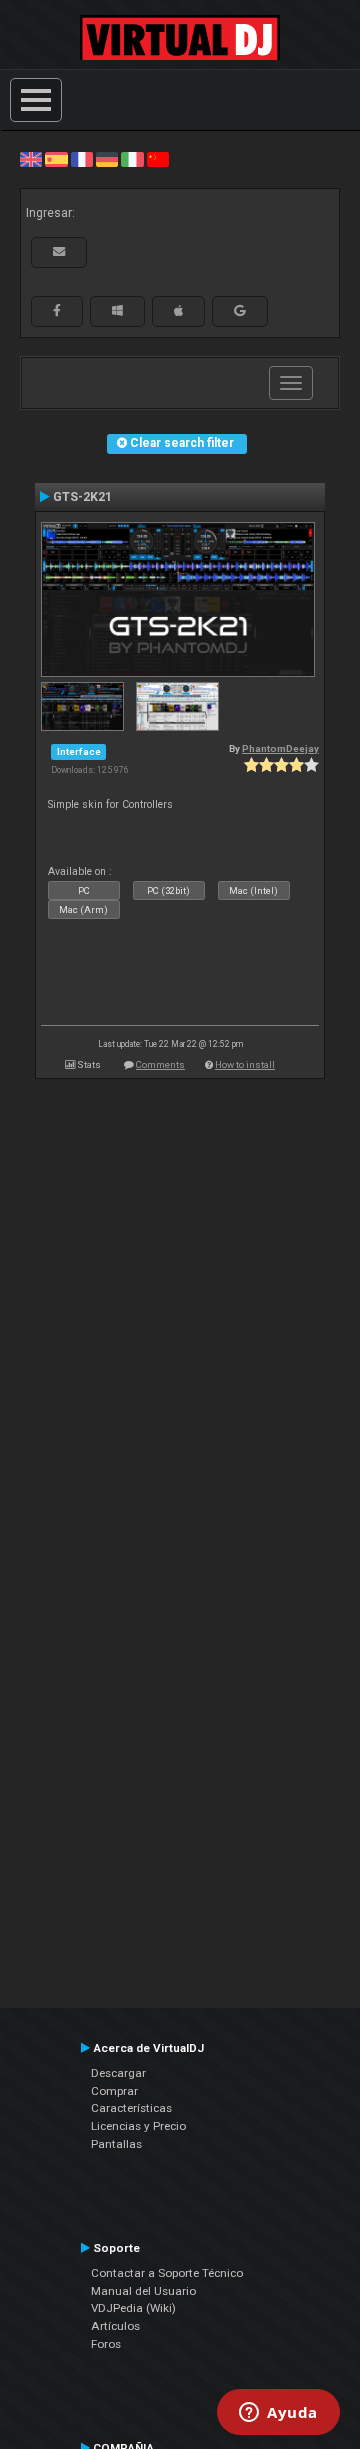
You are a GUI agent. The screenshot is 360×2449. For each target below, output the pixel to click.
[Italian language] (132, 159)
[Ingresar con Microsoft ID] (117, 311)
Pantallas (116, 2144)
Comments (160, 1064)
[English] (31, 159)
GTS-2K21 (82, 497)
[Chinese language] (158, 159)
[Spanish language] (56, 159)
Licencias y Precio (138, 2126)
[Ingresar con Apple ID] (178, 311)
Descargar (118, 2073)
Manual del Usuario (143, 2291)
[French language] (82, 159)
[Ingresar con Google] (240, 311)
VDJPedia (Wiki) (133, 2308)
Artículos (115, 2326)
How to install (245, 1064)
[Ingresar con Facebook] (57, 311)
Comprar (114, 2091)
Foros (106, 2344)
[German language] (107, 159)
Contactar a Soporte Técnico (167, 2273)
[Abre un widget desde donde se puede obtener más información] (278, 2414)
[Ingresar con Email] (59, 252)
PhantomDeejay (280, 748)
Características (131, 2108)
